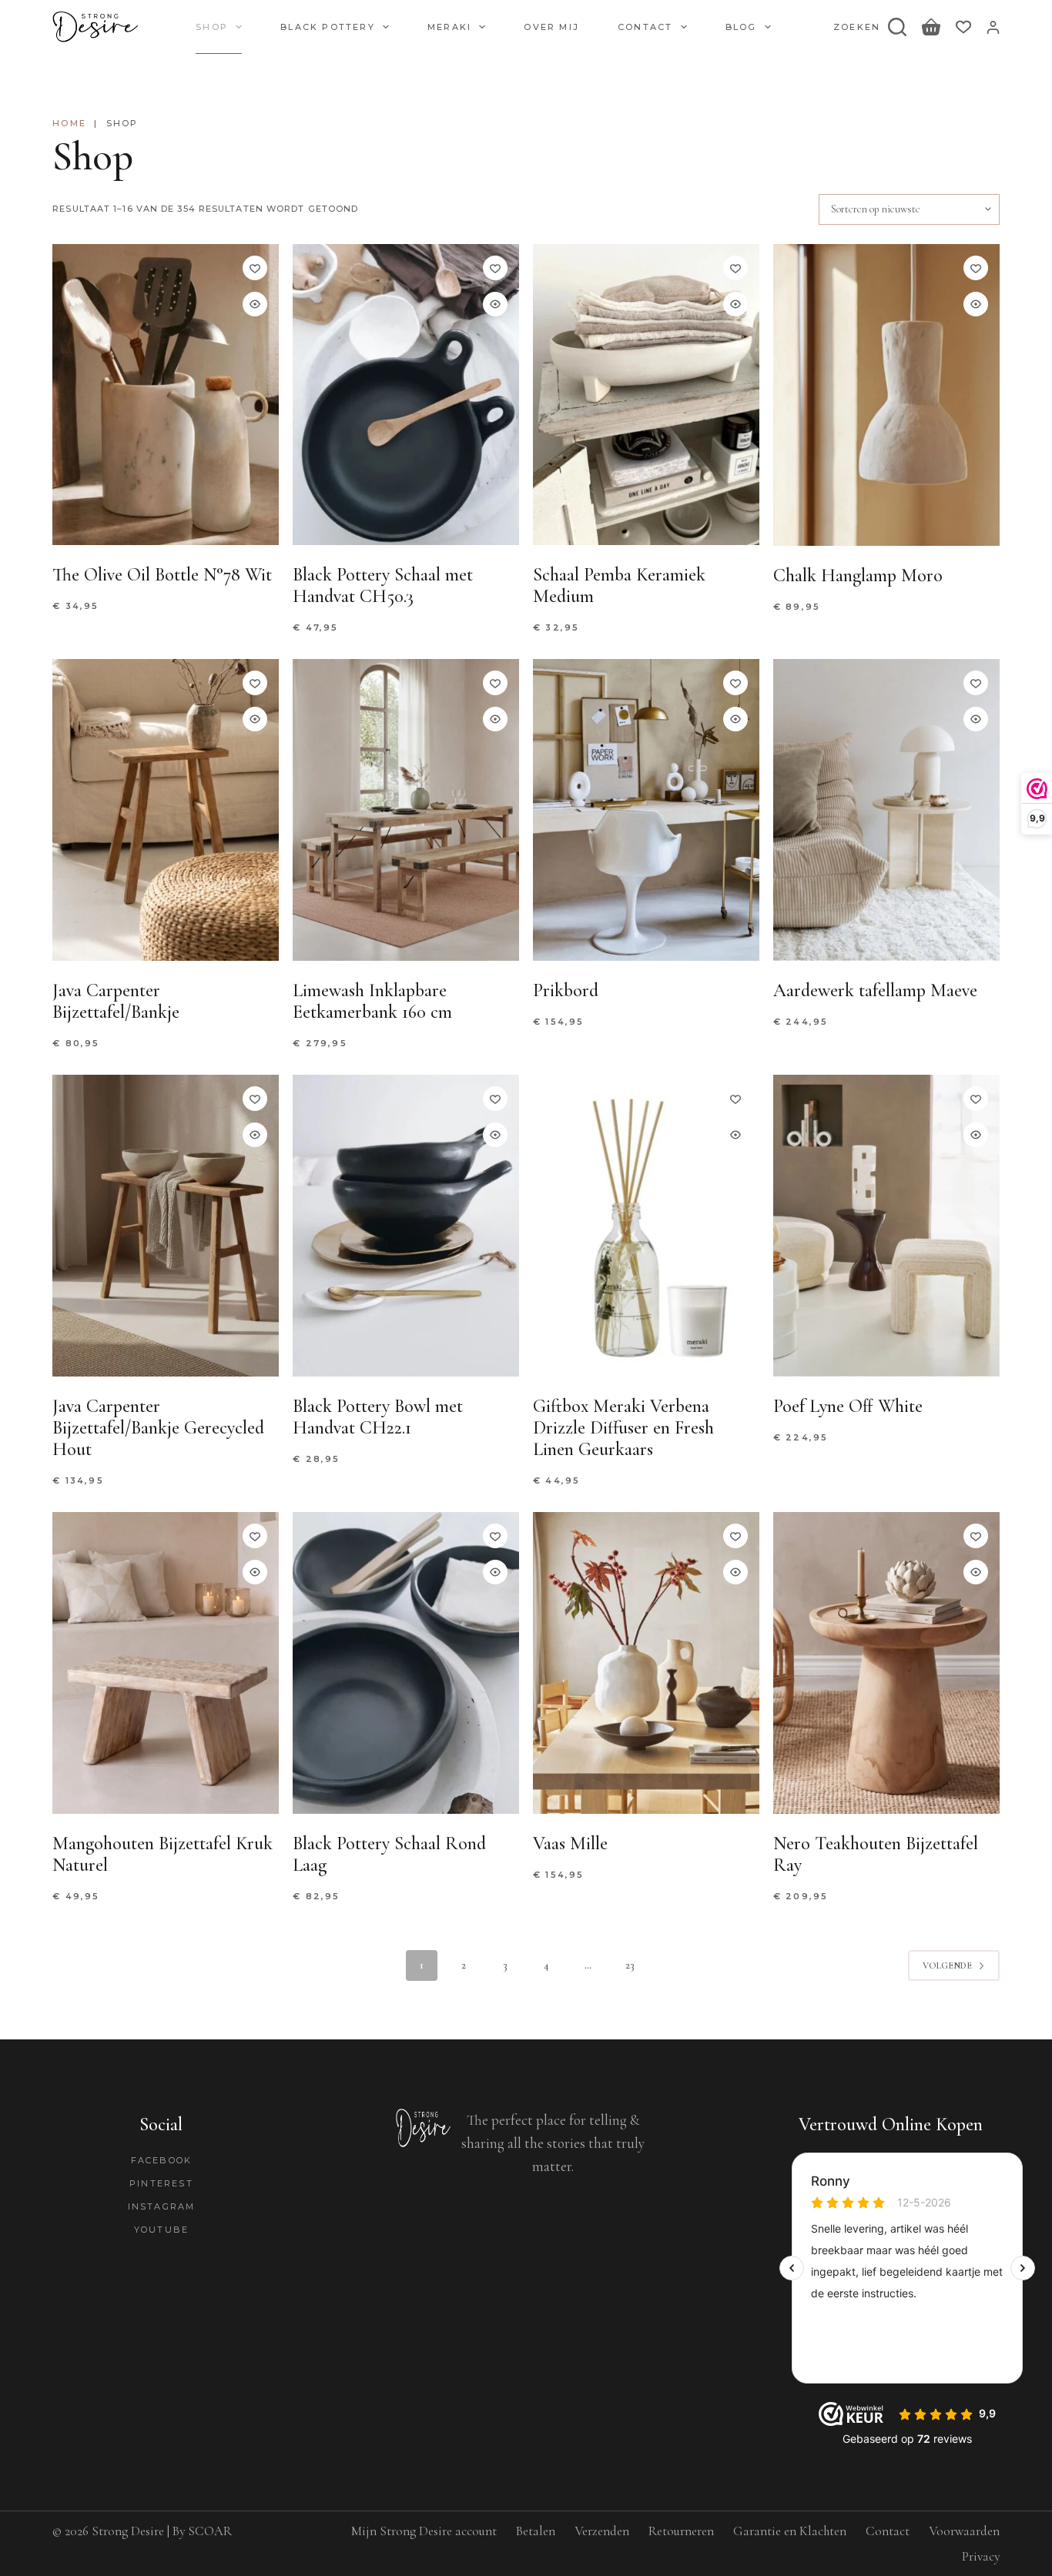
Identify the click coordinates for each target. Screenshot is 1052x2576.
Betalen (536, 2531)
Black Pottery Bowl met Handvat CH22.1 (378, 1417)
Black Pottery (328, 27)
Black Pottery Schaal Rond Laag (389, 1854)
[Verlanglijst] (963, 27)
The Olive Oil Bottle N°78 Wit (162, 575)
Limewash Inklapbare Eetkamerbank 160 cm (372, 1001)
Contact (645, 27)
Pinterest (161, 2183)
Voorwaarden (964, 2531)
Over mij (551, 27)
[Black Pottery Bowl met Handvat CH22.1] (406, 1226)
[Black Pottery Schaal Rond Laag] (406, 1663)
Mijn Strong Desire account (424, 2531)
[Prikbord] (646, 810)
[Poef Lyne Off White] (886, 1226)
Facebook (162, 2160)
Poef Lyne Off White (848, 1406)
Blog (741, 27)
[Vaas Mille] (646, 1663)
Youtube (161, 2230)
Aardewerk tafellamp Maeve (875, 990)
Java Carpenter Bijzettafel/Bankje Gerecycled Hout (158, 1428)
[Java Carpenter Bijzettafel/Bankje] (166, 810)
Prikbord (566, 990)
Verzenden (602, 2531)
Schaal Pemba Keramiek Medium (619, 585)
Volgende (947, 1965)
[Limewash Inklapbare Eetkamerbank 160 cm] (406, 810)
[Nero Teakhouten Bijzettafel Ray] (886, 1663)
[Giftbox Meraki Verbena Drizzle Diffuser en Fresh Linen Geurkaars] (646, 1226)
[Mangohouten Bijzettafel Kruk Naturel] (166, 1663)
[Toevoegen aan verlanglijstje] (255, 268)
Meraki (449, 27)
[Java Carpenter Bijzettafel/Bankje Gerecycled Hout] (166, 1226)
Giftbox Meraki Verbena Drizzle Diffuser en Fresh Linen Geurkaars (623, 1428)
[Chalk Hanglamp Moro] (886, 395)
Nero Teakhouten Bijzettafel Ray (876, 1854)
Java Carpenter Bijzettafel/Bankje (116, 1001)
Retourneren (681, 2531)
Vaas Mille (570, 1843)
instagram (162, 2206)
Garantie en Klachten (790, 2531)
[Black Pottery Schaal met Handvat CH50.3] (406, 395)
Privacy (981, 2556)
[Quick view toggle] (255, 304)
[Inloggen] (993, 27)
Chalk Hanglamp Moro (858, 575)
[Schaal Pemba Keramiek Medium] (646, 395)
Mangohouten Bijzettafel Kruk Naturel (162, 1854)
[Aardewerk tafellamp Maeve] (886, 810)
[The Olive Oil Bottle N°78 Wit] (166, 395)
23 (630, 1965)
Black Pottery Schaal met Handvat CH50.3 (383, 585)
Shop (212, 27)
